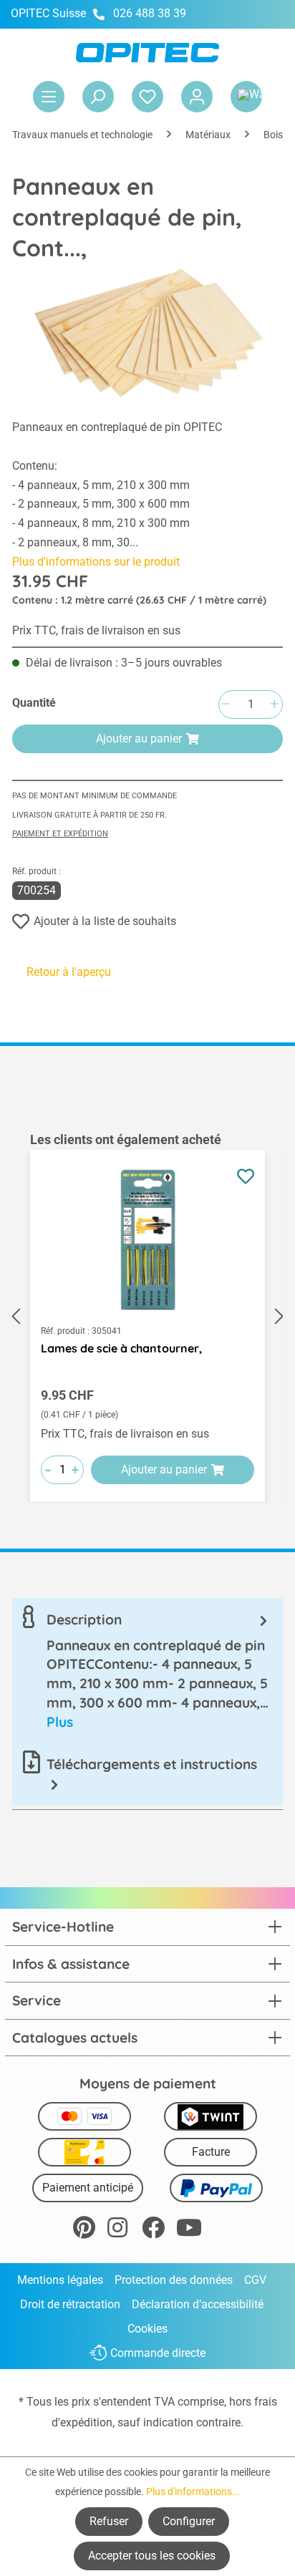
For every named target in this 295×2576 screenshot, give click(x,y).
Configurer (189, 2521)
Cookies (147, 2329)
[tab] (147, 1671)
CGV (255, 2280)
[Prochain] (279, 1316)
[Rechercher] (98, 97)
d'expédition (82, 2422)
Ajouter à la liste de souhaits (105, 921)
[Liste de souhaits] (147, 97)
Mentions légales (60, 2280)
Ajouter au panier (139, 739)
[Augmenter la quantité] (274, 705)
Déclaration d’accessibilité (198, 2304)
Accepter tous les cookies (152, 2556)
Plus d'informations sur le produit (96, 562)
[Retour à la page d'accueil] (147, 53)
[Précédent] (16, 1316)
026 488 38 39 (150, 13)
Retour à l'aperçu (69, 972)
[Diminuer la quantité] (226, 705)
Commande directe (158, 2353)
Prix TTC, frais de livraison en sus (96, 630)
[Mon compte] (197, 97)
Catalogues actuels (75, 2038)
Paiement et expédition (60, 834)
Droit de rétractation (70, 2304)
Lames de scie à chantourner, (121, 1348)
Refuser (109, 2521)
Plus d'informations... (193, 2492)
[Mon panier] (246, 97)
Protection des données (174, 2280)
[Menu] (49, 97)
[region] (147, 1317)
